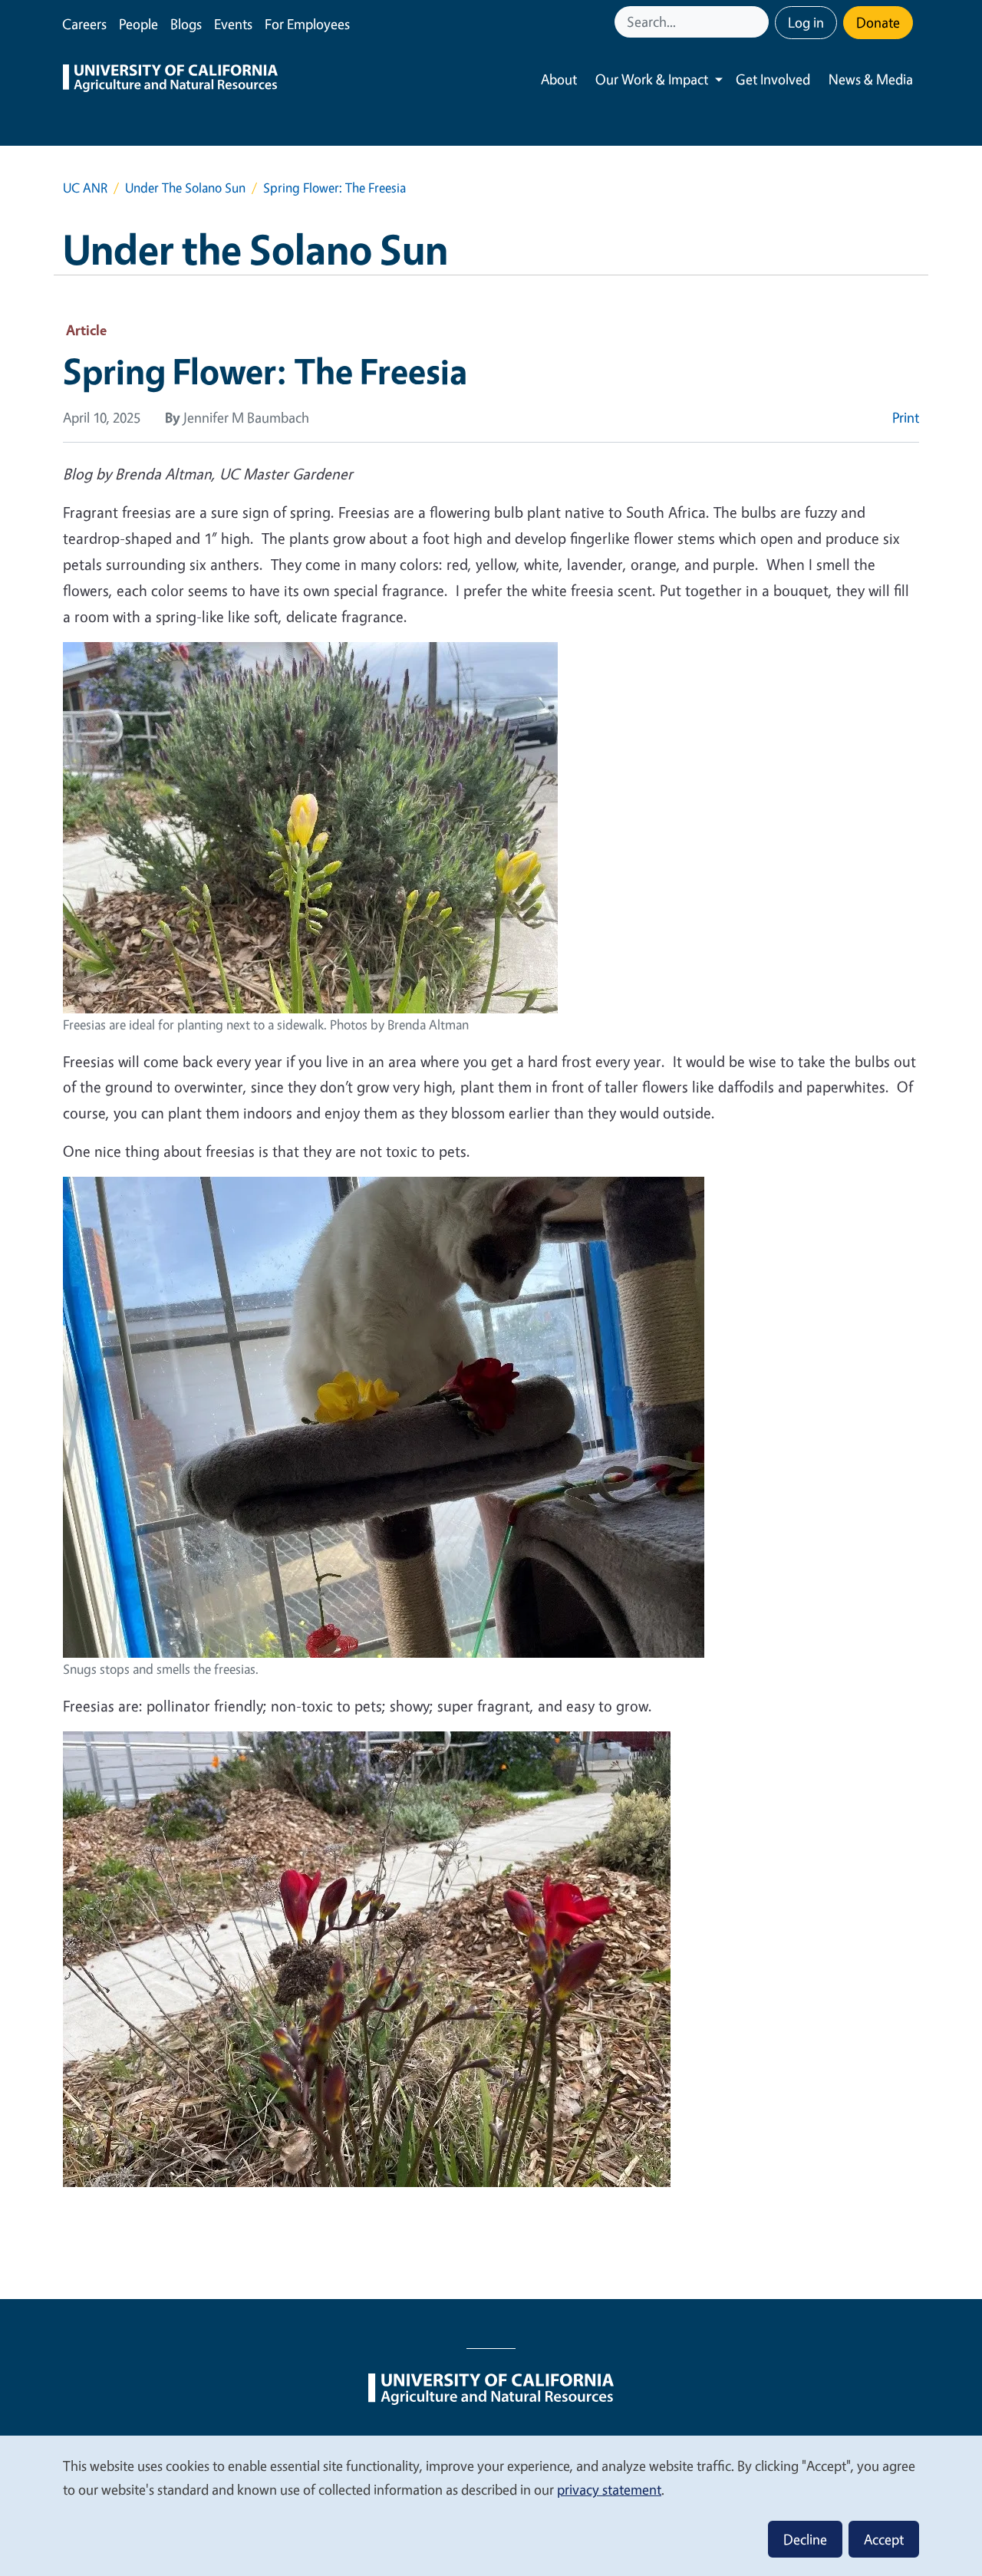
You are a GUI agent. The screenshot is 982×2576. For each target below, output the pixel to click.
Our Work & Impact (652, 79)
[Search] (759, 22)
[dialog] (491, 2505)
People (138, 24)
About (559, 79)
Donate (878, 22)
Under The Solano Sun (185, 188)
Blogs (186, 24)
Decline (805, 2539)
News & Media (871, 79)
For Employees (307, 24)
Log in (806, 22)
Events (233, 24)
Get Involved (773, 79)
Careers (84, 24)
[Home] (170, 80)
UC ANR (85, 188)
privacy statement (609, 2489)
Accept (884, 2539)
